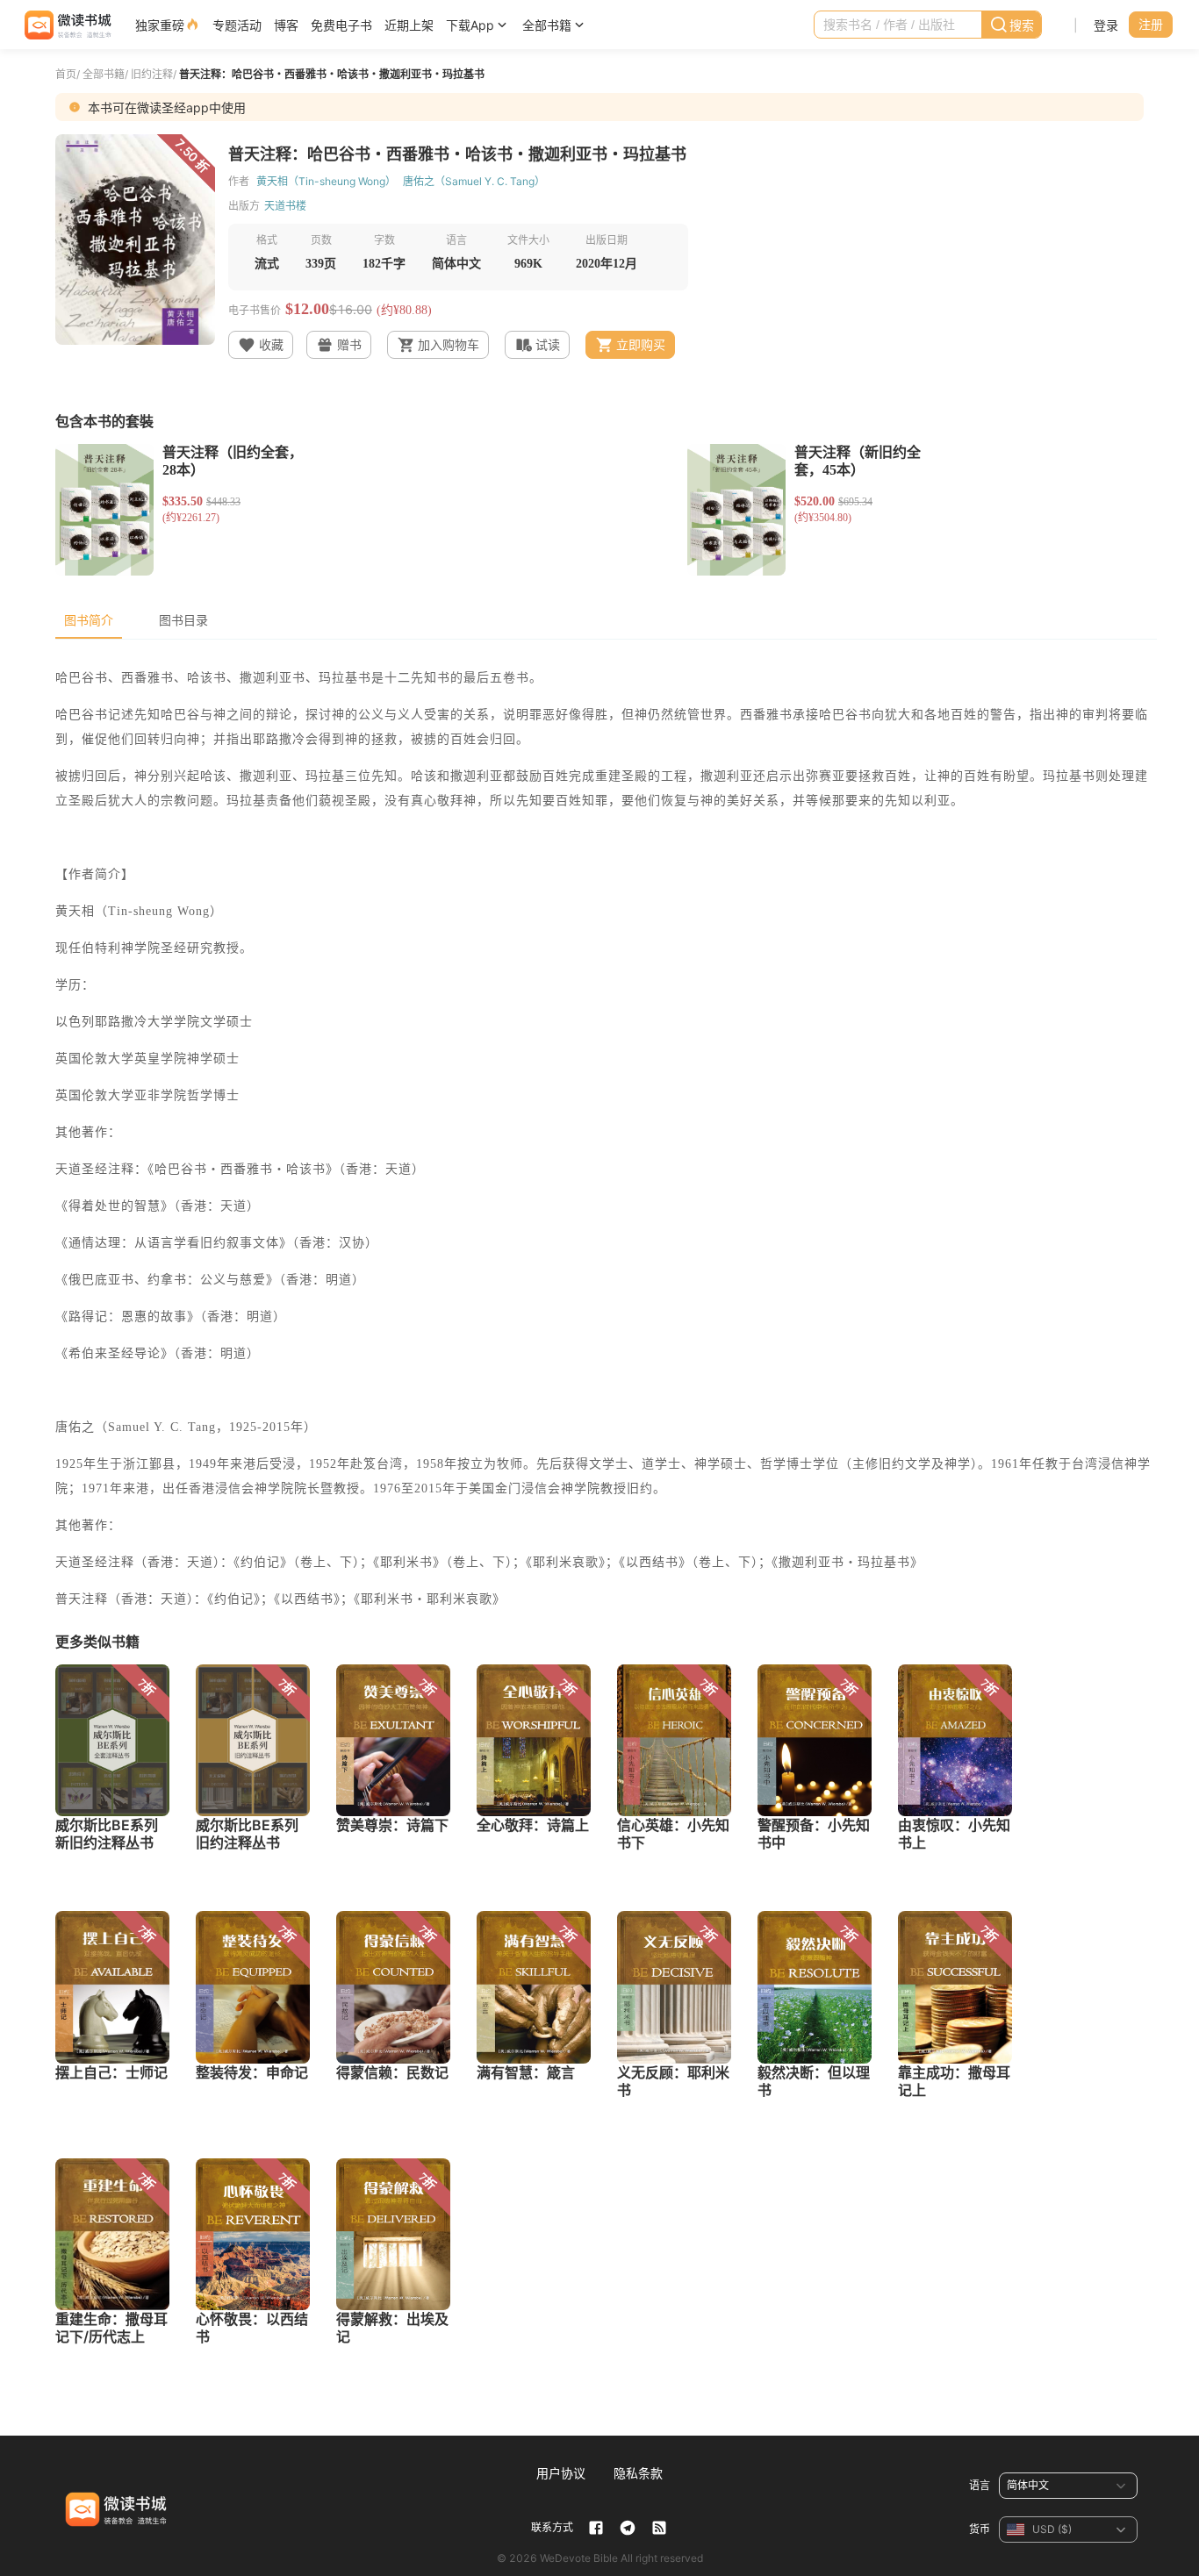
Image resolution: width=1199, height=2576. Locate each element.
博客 (286, 25)
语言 (980, 2485)
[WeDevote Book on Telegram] (628, 2528)
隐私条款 (638, 2473)
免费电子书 (341, 25)
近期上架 (409, 25)
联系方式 (552, 2527)
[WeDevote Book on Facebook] (596, 2528)
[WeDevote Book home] (66, 25)
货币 (980, 2529)
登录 (1106, 25)
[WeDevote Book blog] (659, 2528)
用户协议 (561, 2473)
